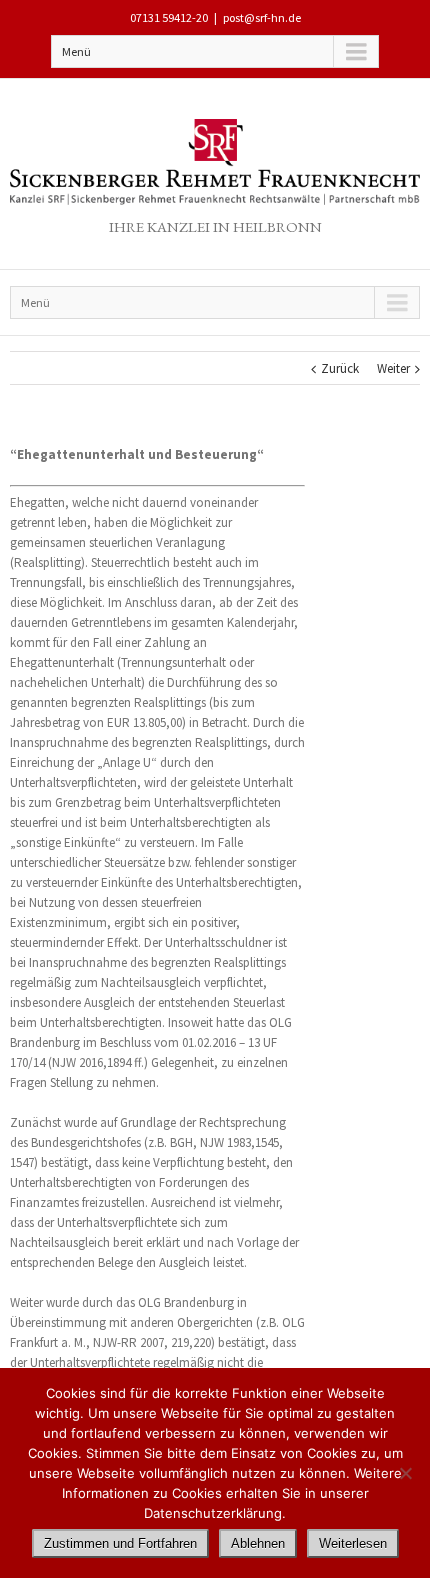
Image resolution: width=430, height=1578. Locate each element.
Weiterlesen (353, 1543)
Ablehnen (258, 1543)
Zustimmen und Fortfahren (120, 1543)
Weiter (393, 368)
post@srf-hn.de (262, 17)
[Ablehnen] (405, 1473)
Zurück (340, 368)
